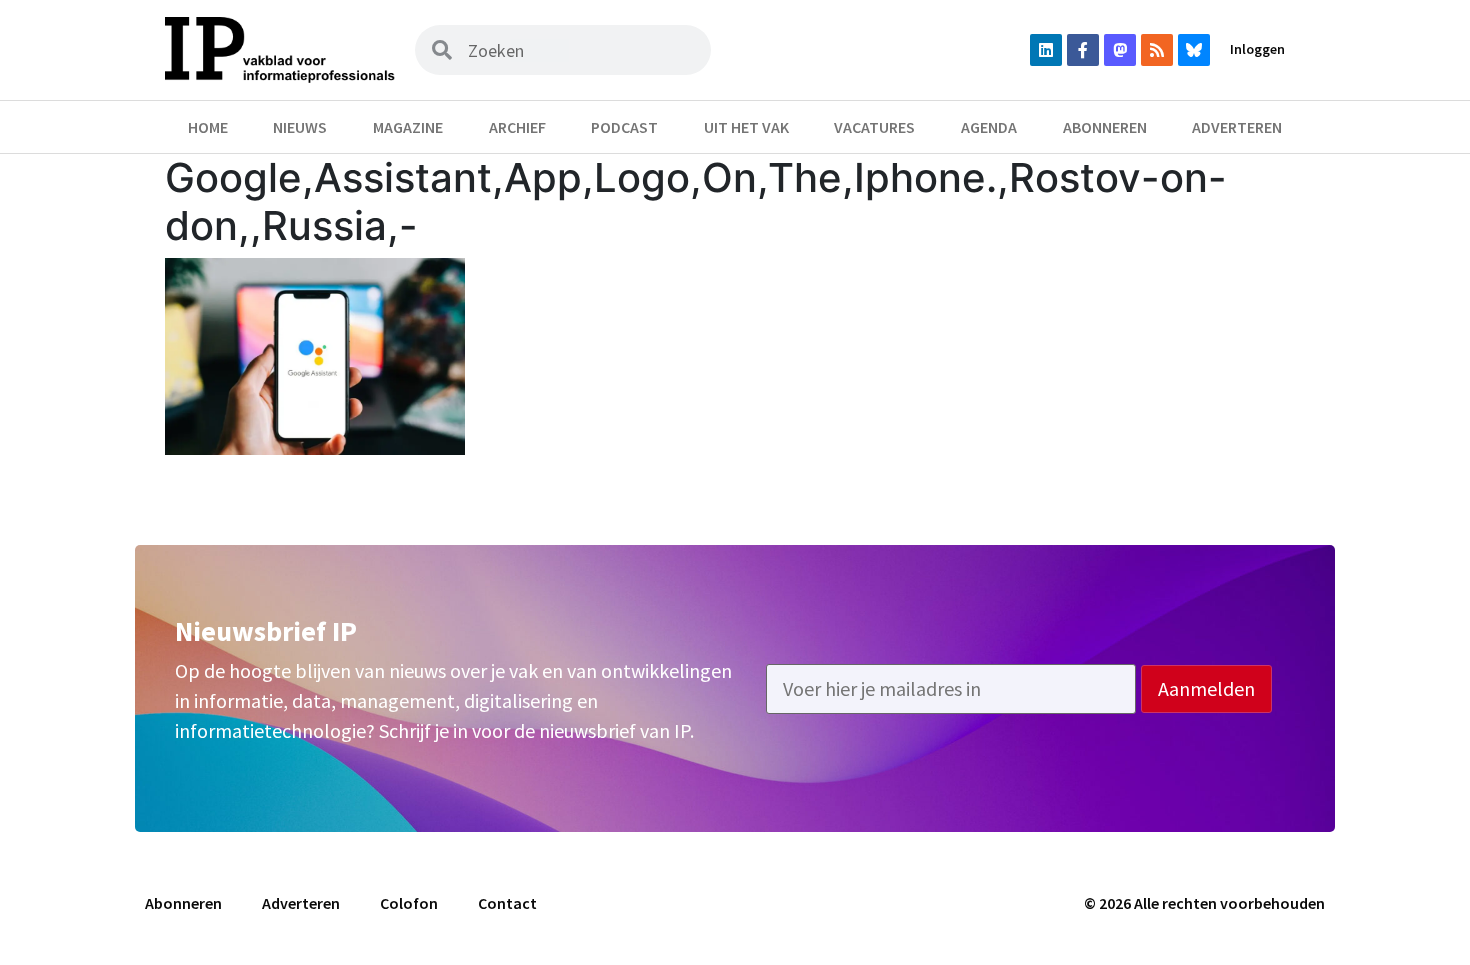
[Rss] (1157, 50)
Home (208, 127)
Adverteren (1237, 127)
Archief (517, 127)
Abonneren (1105, 127)
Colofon (409, 903)
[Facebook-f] (1083, 50)
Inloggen (1257, 49)
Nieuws (300, 127)
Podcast (624, 127)
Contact (507, 903)
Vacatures (874, 127)
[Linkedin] (1046, 50)
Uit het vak (746, 127)
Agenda (989, 127)
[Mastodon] (1120, 50)
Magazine (408, 127)
